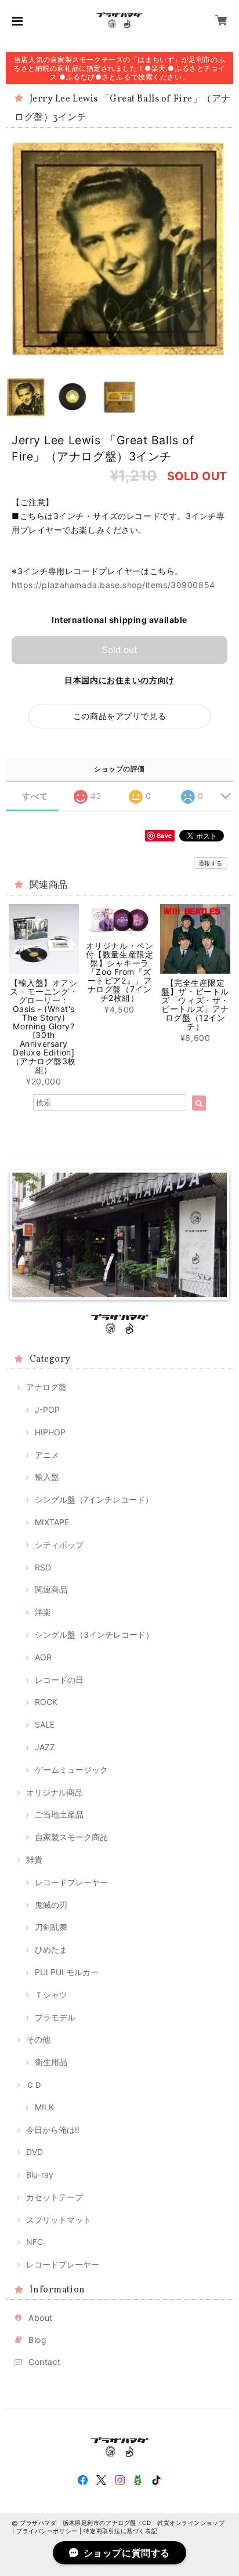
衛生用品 (51, 2062)
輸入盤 (47, 1477)
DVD (35, 2152)
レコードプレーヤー (71, 1882)
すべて (35, 796)
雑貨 (34, 1860)
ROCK (46, 1702)
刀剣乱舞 (51, 1927)
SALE (45, 1724)
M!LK (44, 2107)
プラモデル (55, 2017)
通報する (211, 863)
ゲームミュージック (71, 1770)
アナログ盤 (46, 1387)
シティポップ (59, 1545)
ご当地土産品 (59, 1814)
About (41, 2318)
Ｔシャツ (51, 1995)
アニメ (47, 1455)
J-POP (47, 1409)
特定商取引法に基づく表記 (120, 2531)
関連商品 (51, 1589)
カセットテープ (55, 2197)
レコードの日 (59, 1680)
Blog (37, 2340)
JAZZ (45, 1747)
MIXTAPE (52, 1522)
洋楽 (43, 1612)
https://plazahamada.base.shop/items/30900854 (113, 585)
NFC (35, 2242)
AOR (43, 1657)
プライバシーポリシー (47, 2531)
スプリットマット (59, 2220)
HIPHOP (50, 1432)
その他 (38, 2039)
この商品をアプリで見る (119, 716)
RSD (43, 1567)
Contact (45, 2362)
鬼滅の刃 (51, 1905)
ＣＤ (34, 2085)
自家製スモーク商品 (71, 1837)
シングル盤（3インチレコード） (94, 1635)
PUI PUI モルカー (67, 1972)
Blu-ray (40, 2174)
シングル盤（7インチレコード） (94, 1499)
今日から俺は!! (53, 2130)
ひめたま (51, 1949)
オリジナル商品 (55, 1792)
